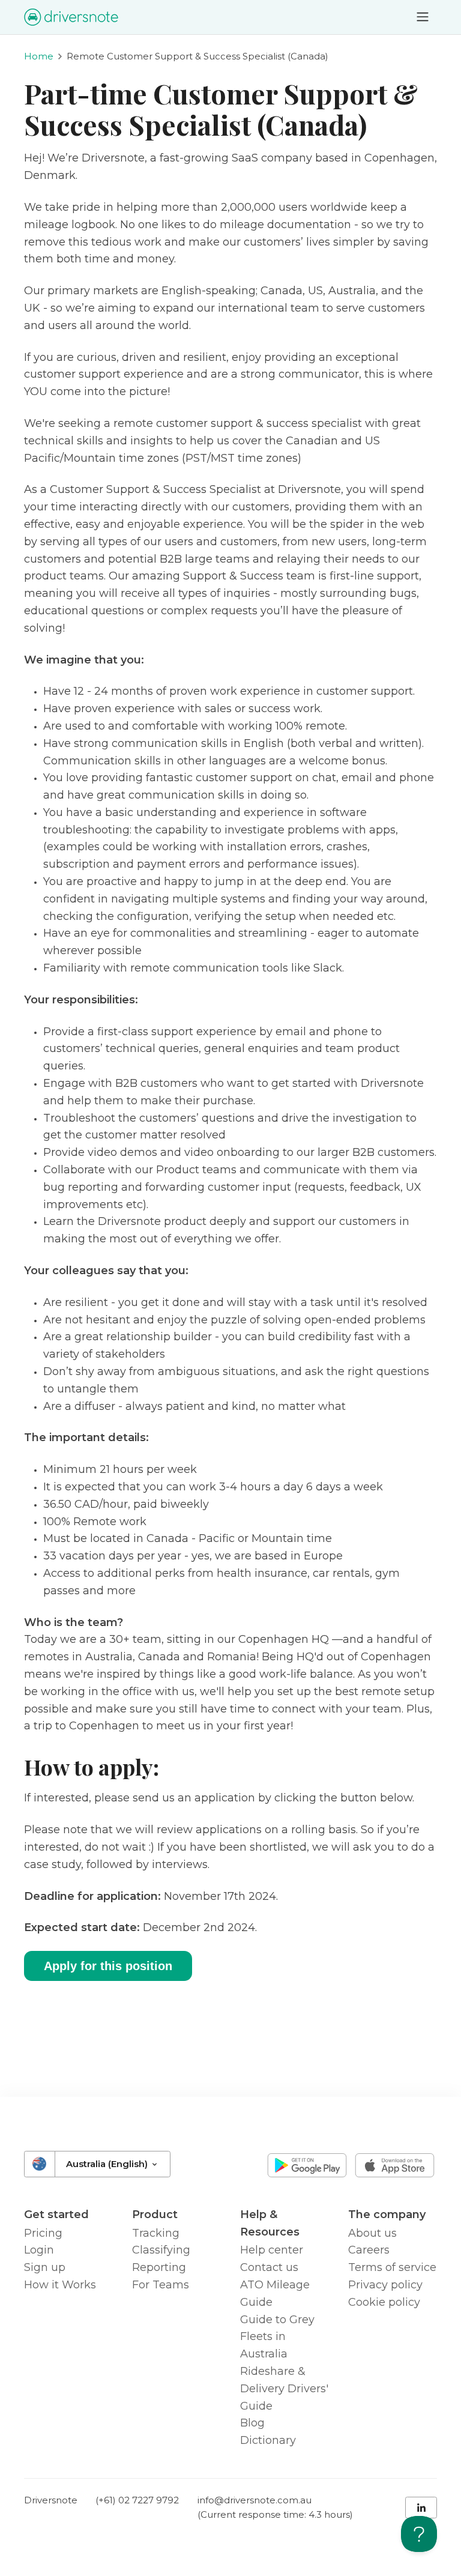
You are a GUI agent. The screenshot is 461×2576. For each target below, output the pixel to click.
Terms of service (392, 2267)
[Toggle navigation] (423, 17)
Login (39, 2250)
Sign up (45, 2267)
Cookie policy (384, 2302)
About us (372, 2233)
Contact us (269, 2267)
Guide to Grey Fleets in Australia (277, 2337)
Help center (272, 2250)
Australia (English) (108, 2164)
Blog (252, 2423)
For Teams (161, 2285)
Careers (369, 2250)
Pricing (43, 2233)
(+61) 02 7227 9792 (137, 2500)
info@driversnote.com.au (255, 2500)
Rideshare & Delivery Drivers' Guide (284, 2389)
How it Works (60, 2285)
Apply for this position (108, 1966)
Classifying (161, 2250)
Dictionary (268, 2440)
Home (39, 56)
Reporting (159, 2267)
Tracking (156, 2233)
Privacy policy (385, 2285)
